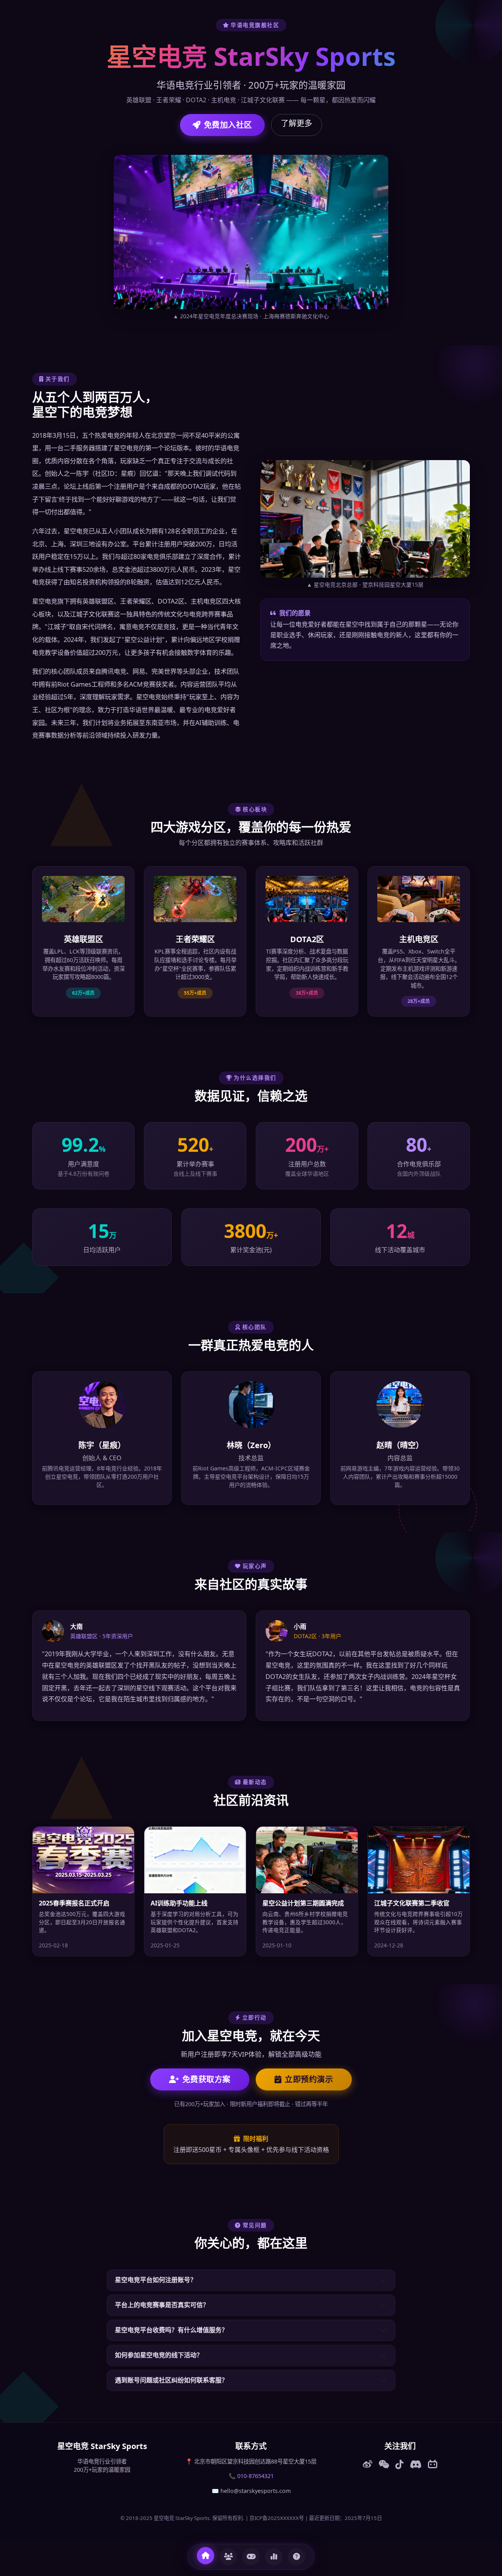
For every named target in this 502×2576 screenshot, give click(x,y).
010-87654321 (256, 2476)
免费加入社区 (228, 125)
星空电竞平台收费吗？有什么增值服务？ (171, 2330)
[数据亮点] (274, 2557)
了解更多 (296, 123)
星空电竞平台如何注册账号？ (156, 2280)
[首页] (206, 2556)
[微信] (384, 2464)
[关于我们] (228, 2557)
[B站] (433, 2464)
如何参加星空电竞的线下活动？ (159, 2355)
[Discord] (416, 2464)
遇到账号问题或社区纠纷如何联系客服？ (171, 2380)
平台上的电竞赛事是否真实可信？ (162, 2305)
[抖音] (399, 2464)
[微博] (367, 2464)
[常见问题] (296, 2557)
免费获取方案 (206, 2079)
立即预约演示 (309, 2079)
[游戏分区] (251, 2557)
